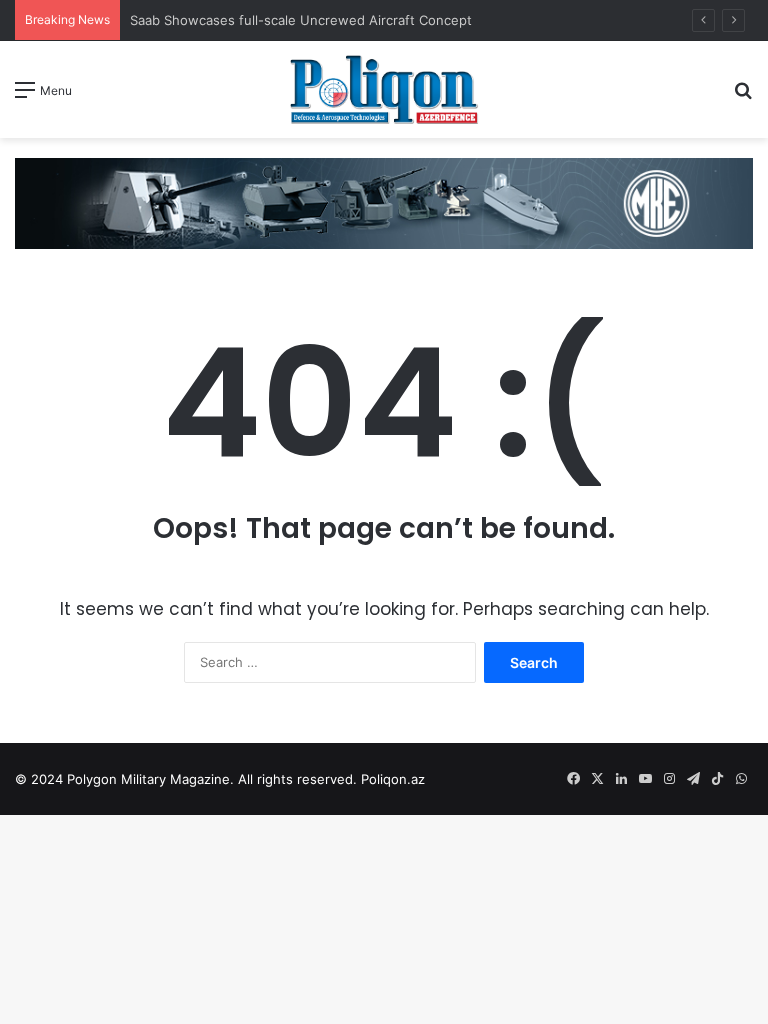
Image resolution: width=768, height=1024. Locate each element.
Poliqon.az (393, 779)
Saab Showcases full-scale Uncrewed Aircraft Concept (301, 20)
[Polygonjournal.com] (384, 89)
